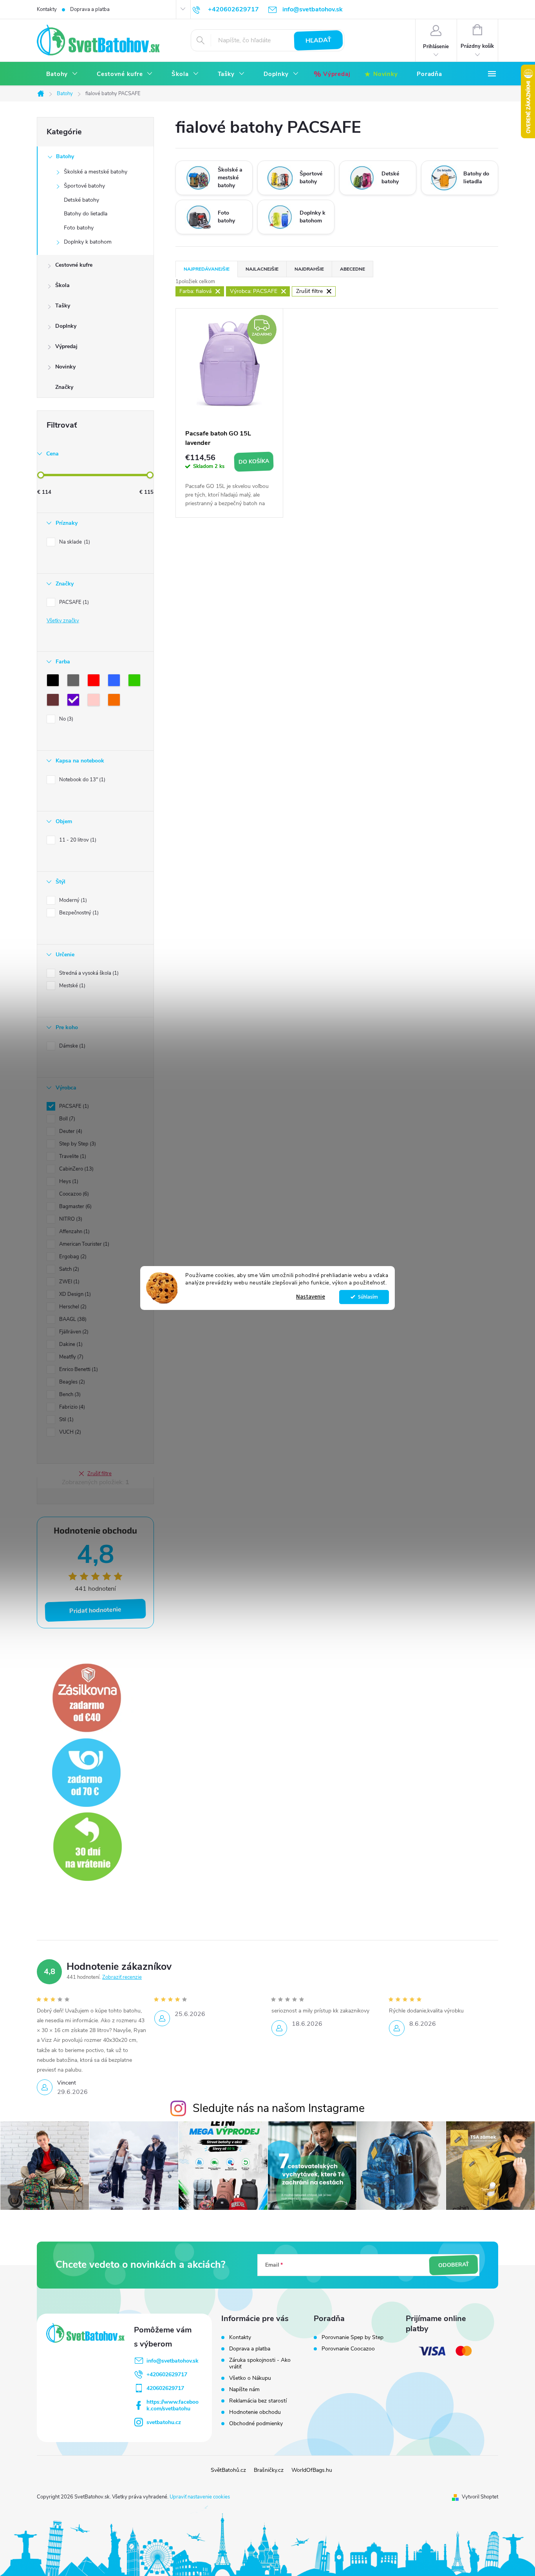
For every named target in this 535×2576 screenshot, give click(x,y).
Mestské (71, 986)
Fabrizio (71, 1407)
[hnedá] (54, 701)
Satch (68, 1269)
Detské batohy (81, 200)
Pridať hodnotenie (96, 1610)
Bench (69, 1395)
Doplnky (66, 326)
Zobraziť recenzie (122, 1977)
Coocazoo (73, 1194)
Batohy (65, 156)
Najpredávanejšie (207, 269)
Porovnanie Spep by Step (352, 2338)
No (65, 719)
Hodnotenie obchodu (255, 2412)
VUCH (69, 1432)
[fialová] (75, 701)
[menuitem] (62, 74)
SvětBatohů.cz (228, 2470)
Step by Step (77, 1144)
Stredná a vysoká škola (88, 973)
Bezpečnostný (78, 913)
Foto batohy (79, 228)
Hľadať (319, 40)
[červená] (95, 682)
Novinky (65, 367)
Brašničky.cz (269, 2470)
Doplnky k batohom (88, 242)
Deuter (70, 1131)
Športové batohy (84, 186)
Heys (68, 1181)
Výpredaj (66, 346)
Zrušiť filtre (99, 1474)
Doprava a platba (90, 9)
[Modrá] (116, 682)
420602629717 (165, 2388)
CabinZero (76, 1169)
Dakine (70, 1344)
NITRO (70, 1219)
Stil (66, 1420)
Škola (62, 285)
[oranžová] (116, 701)
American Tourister (83, 1244)
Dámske (71, 1046)
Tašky (63, 306)
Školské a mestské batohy (96, 172)
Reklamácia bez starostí (258, 2401)
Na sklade (74, 542)
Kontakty (47, 9)
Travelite (72, 1156)
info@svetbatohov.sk (173, 2361)
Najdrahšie (309, 269)
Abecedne (352, 269)
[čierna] (54, 682)
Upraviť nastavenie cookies (200, 2497)
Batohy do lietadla (86, 214)
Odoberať (454, 2265)
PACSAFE (73, 602)
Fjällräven (73, 1332)
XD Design (74, 1294)
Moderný (72, 900)
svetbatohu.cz (164, 2422)
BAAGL (72, 1319)
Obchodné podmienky (256, 2423)
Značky (64, 387)
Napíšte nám (244, 2389)
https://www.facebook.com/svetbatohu (173, 2405)
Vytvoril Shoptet (480, 2497)
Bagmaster (75, 1207)
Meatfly (70, 1357)
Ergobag (72, 1257)
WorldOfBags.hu (312, 2470)
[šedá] (75, 682)
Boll (66, 1119)
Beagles (71, 1382)
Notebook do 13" (81, 780)
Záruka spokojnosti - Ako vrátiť (260, 2363)
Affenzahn (74, 1232)
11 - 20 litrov (77, 840)
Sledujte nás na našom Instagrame (279, 2108)
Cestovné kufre (74, 265)
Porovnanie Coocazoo (348, 2349)
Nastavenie (311, 1297)
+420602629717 (167, 2375)
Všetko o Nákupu (250, 2378)
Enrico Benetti (78, 1369)
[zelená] (136, 682)
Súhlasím (368, 1297)
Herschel (72, 1307)
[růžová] (95, 701)
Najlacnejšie (262, 269)
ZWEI (69, 1282)
